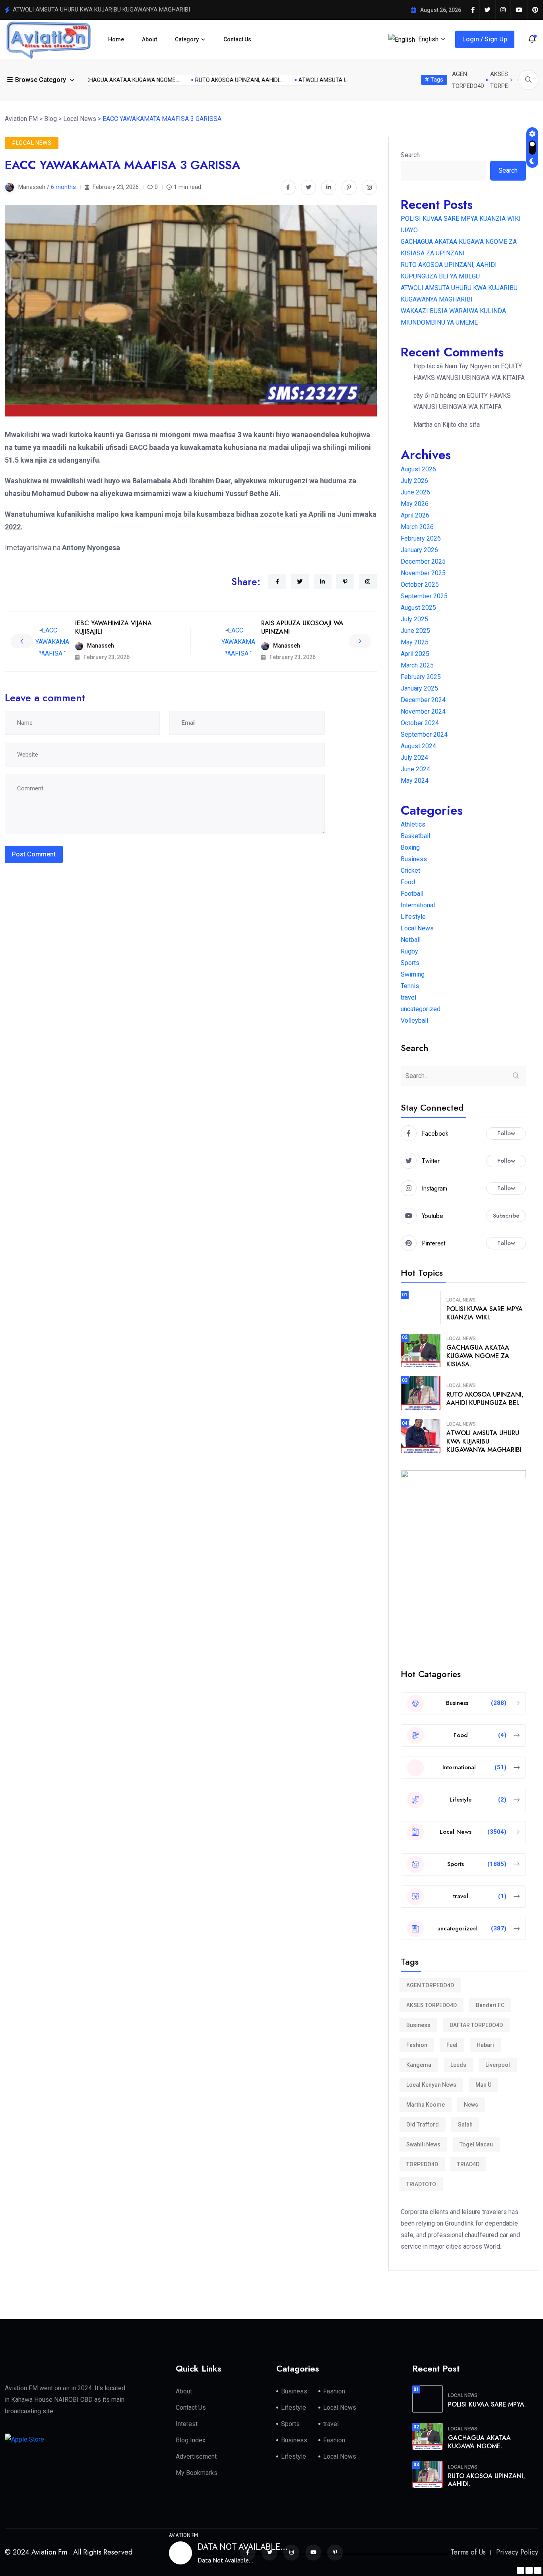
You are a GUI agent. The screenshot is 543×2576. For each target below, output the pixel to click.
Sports (410, 963)
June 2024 (415, 769)
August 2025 (418, 608)
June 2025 (415, 631)
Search (410, 155)
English (428, 39)
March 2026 (417, 527)
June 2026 (415, 492)
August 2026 (418, 469)
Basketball (415, 836)
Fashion (417, 2045)
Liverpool (498, 2065)
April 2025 (415, 654)
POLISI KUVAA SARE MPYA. (487, 2404)
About (149, 39)
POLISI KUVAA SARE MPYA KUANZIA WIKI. (485, 1313)
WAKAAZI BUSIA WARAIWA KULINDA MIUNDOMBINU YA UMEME (97, 10)
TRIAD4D (468, 2164)
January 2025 (419, 688)
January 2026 (419, 550)
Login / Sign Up (485, 39)
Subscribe (506, 1216)
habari (485, 2045)
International (418, 905)
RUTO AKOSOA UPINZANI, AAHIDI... (220, 80)
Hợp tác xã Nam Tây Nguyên (452, 366)
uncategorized (421, 1009)
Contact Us (237, 39)
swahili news (423, 2144)
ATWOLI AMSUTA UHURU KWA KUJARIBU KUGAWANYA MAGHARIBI (484, 1441)
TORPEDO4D (422, 2164)
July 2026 (414, 481)
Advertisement (196, 2456)
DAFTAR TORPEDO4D (476, 2025)
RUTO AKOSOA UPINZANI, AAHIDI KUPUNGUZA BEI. (485, 1399)
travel (408, 997)
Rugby (409, 951)
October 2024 (420, 723)
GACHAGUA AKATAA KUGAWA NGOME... (110, 80)
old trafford (423, 2125)
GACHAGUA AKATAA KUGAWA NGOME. (479, 2442)
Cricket (410, 871)
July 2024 (414, 758)
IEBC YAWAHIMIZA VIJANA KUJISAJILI (113, 627)
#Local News (32, 143)
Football (412, 894)
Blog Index (191, 2440)
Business (414, 859)
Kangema (419, 2065)
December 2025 (423, 561)
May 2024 (415, 781)
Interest (187, 2424)
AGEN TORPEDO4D (430, 1985)
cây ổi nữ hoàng (435, 396)
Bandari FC (490, 2005)
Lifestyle (413, 917)
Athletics (413, 824)
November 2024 (423, 711)
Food (408, 882)
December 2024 (423, 700)
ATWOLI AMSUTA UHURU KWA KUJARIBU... (333, 80)
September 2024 (424, 734)
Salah (465, 2125)
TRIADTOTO (421, 2184)
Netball (411, 940)
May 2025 (415, 642)
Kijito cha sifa (461, 425)
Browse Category (41, 80)
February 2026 (421, 538)
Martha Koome (426, 2105)
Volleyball (414, 1020)
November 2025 (423, 573)
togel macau (476, 2144)
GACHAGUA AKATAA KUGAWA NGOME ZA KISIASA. (478, 1356)
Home (116, 39)
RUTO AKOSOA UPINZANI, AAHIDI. (487, 2480)
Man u (483, 2085)
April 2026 (415, 515)
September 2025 (424, 596)
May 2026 (415, 504)
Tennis (410, 986)
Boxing (410, 847)
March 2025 (417, 665)
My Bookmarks (197, 2473)
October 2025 (420, 585)
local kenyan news (431, 2085)
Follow (506, 1133)
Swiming (413, 974)
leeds (458, 2065)
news (471, 2105)
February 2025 (421, 677)
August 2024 (418, 746)
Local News (417, 928)
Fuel (452, 2045)
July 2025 (414, 619)
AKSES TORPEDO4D (431, 2005)
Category (187, 39)
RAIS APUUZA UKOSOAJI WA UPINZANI (302, 627)
